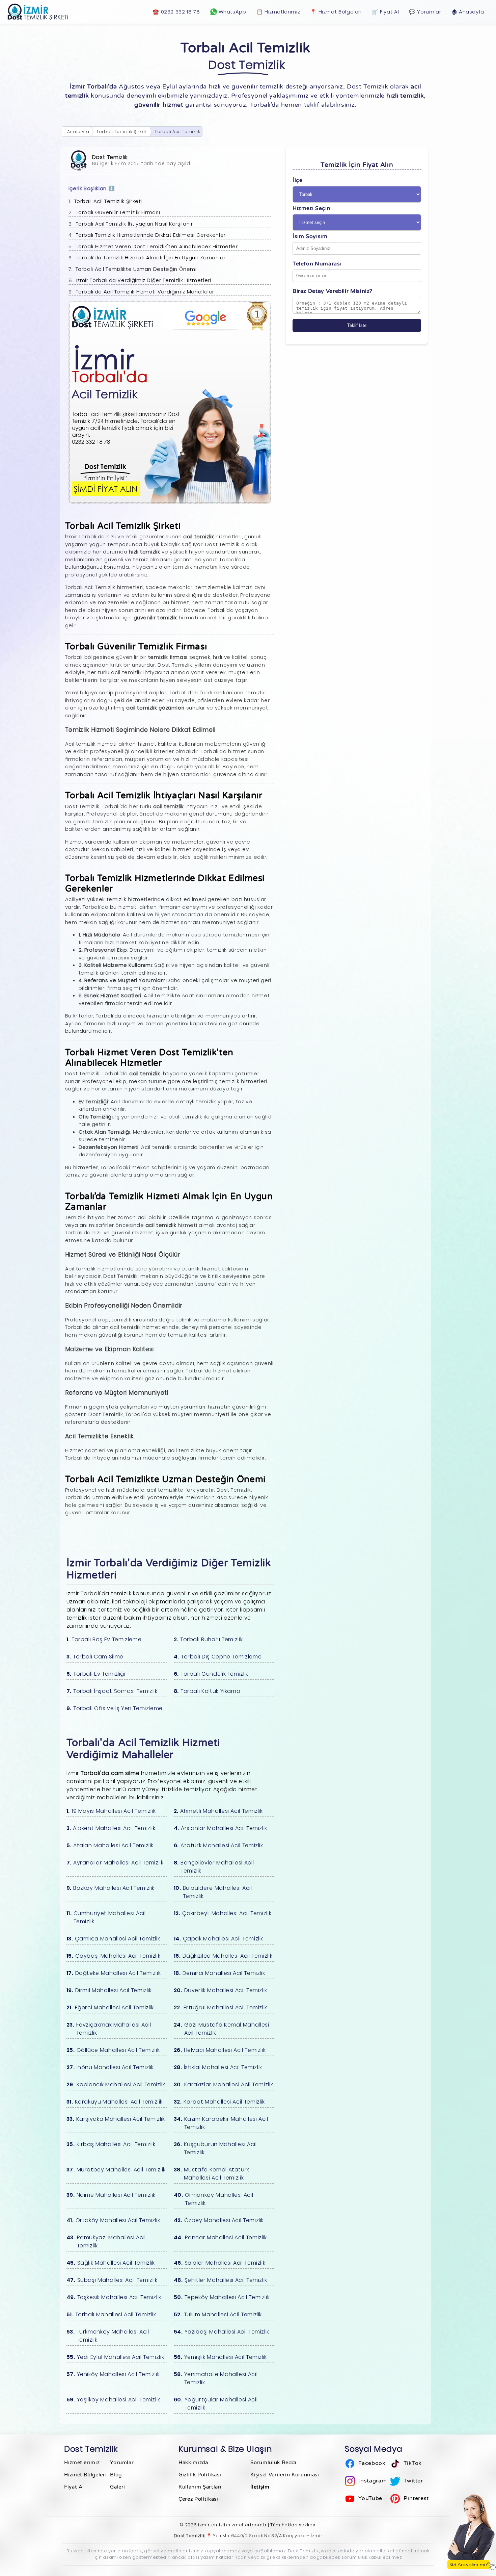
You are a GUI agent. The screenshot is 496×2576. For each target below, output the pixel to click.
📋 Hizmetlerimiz (278, 12)
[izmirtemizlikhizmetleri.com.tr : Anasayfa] (38, 12)
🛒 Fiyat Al (385, 12)
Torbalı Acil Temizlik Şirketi (108, 201)
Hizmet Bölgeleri (85, 2475)
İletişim (260, 2487)
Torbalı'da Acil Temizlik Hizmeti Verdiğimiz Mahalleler (145, 292)
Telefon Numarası (317, 264)
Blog (116, 2475)
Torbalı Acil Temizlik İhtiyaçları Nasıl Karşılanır (134, 224)
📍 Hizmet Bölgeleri (336, 12)
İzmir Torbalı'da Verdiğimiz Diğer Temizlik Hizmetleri (144, 280)
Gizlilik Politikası (200, 2475)
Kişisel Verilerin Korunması (285, 2475)
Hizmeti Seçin (311, 208)
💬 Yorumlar (425, 12)
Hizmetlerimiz (82, 2463)
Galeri (118, 2487)
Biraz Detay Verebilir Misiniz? (333, 291)
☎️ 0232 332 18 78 (176, 12)
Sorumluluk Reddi (273, 2463)
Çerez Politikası (198, 2499)
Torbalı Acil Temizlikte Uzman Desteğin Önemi (136, 269)
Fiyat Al (74, 2487)
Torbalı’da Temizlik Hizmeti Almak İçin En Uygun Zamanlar (151, 257)
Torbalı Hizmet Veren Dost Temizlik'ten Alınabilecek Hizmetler (157, 246)
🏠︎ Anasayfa (468, 12)
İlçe (298, 180)
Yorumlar (122, 2463)
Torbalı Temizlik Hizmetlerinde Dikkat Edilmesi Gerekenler (151, 235)
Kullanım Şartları (200, 2487)
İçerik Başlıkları (92, 188)
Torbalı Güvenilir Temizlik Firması (118, 212)
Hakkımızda (193, 2463)
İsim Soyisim (310, 236)
